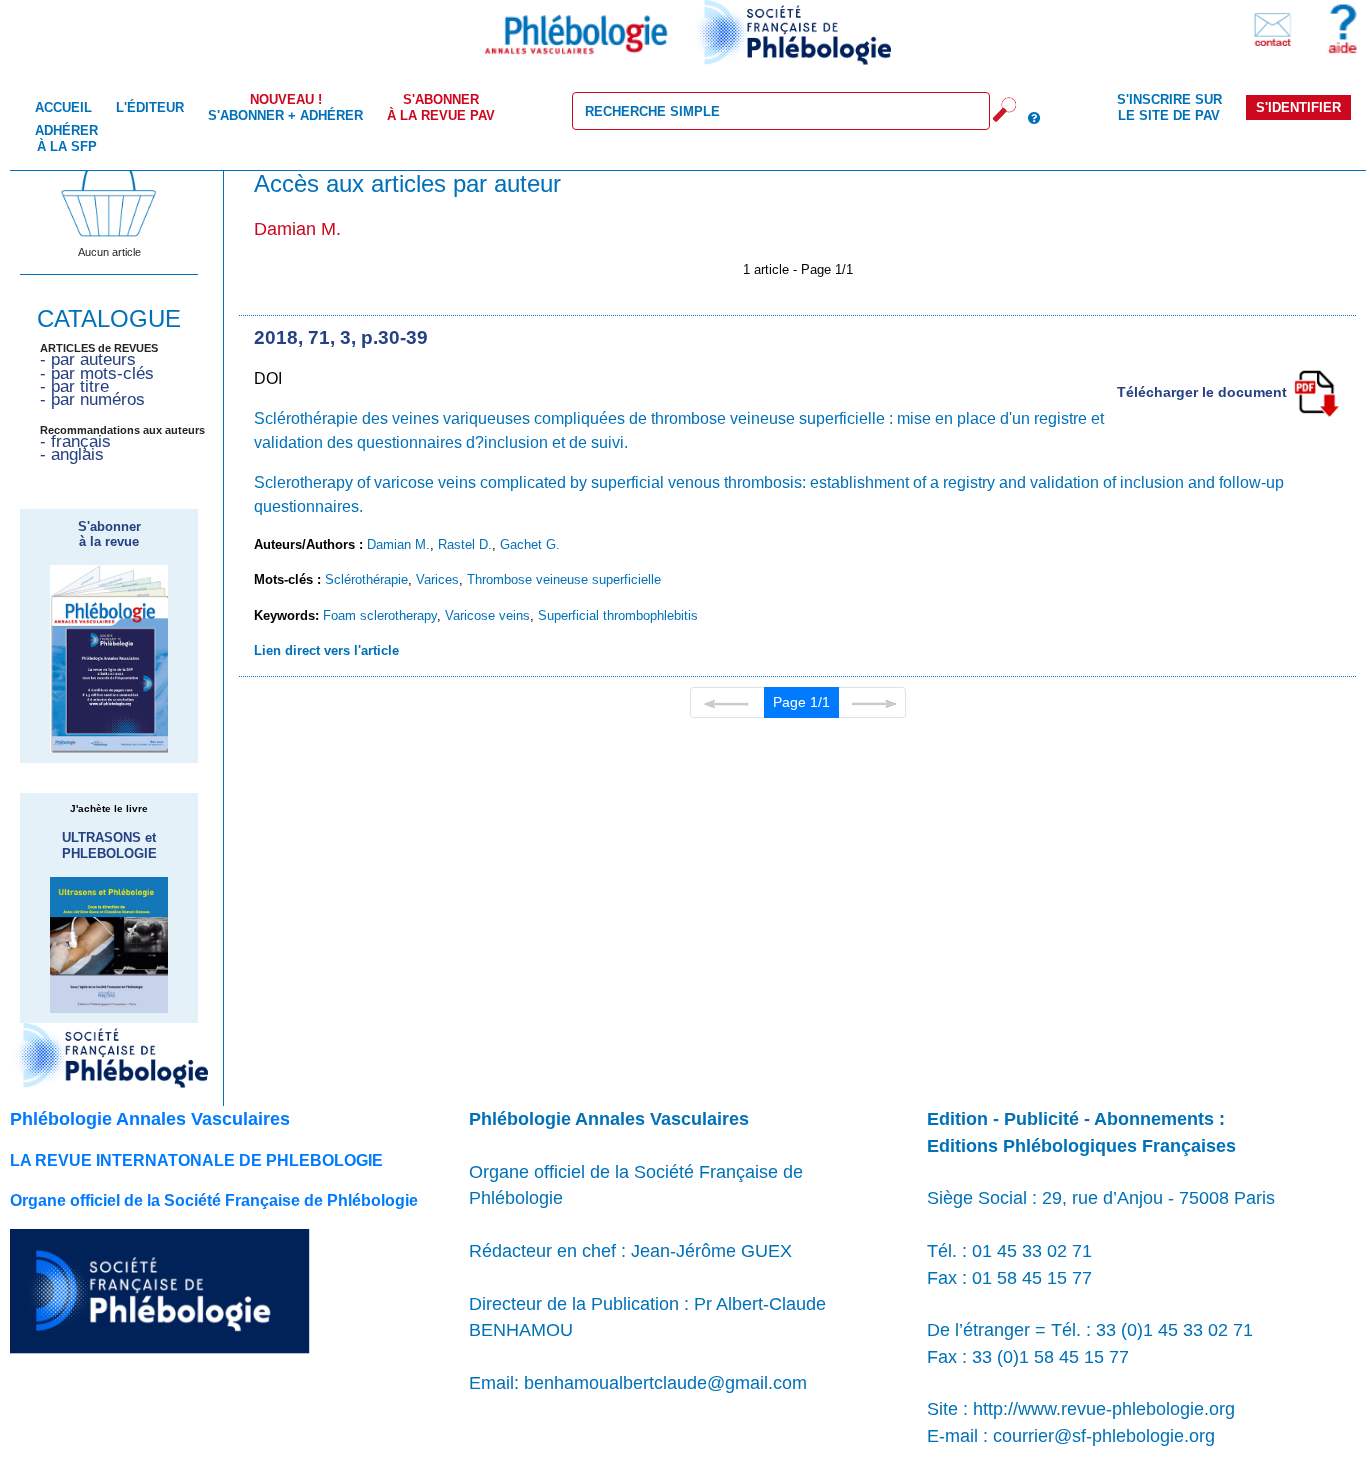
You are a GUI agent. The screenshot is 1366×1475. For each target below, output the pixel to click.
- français (75, 441)
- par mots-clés (97, 373)
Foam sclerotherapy (380, 615)
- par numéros (92, 399)
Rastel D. (465, 544)
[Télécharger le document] (1316, 392)
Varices (437, 579)
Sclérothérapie (366, 579)
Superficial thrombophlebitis (618, 615)
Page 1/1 (801, 702)
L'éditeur (150, 107)
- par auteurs (88, 359)
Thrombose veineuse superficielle (564, 579)
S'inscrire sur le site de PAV (1169, 107)
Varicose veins (487, 615)
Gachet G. (530, 544)
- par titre (74, 386)
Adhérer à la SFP (66, 138)
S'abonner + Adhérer (285, 107)
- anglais (72, 454)
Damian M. (398, 544)
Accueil (63, 107)
